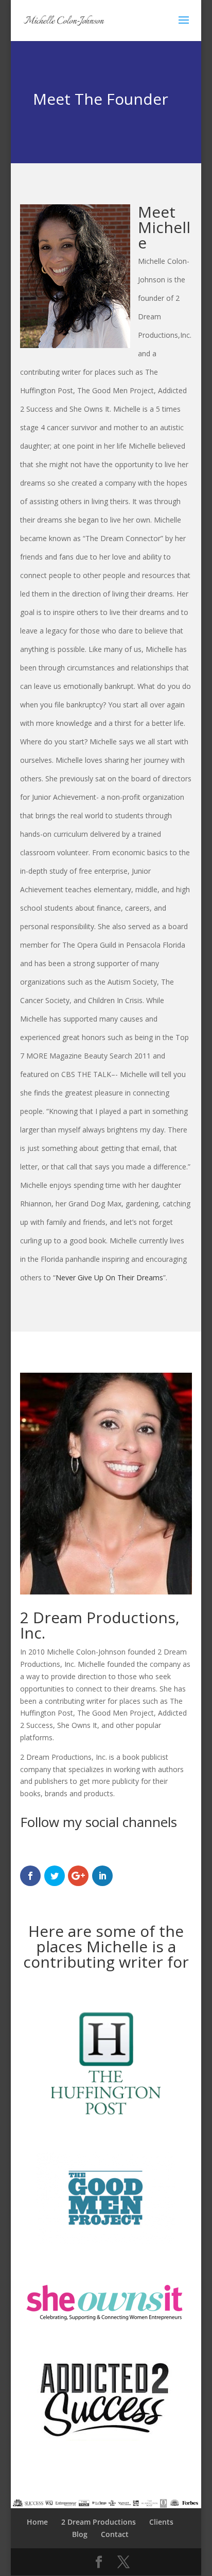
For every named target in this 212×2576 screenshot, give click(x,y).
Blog (80, 2534)
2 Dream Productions (99, 2522)
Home (37, 2522)
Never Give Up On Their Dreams (109, 1277)
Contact (115, 2534)
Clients (161, 2522)
